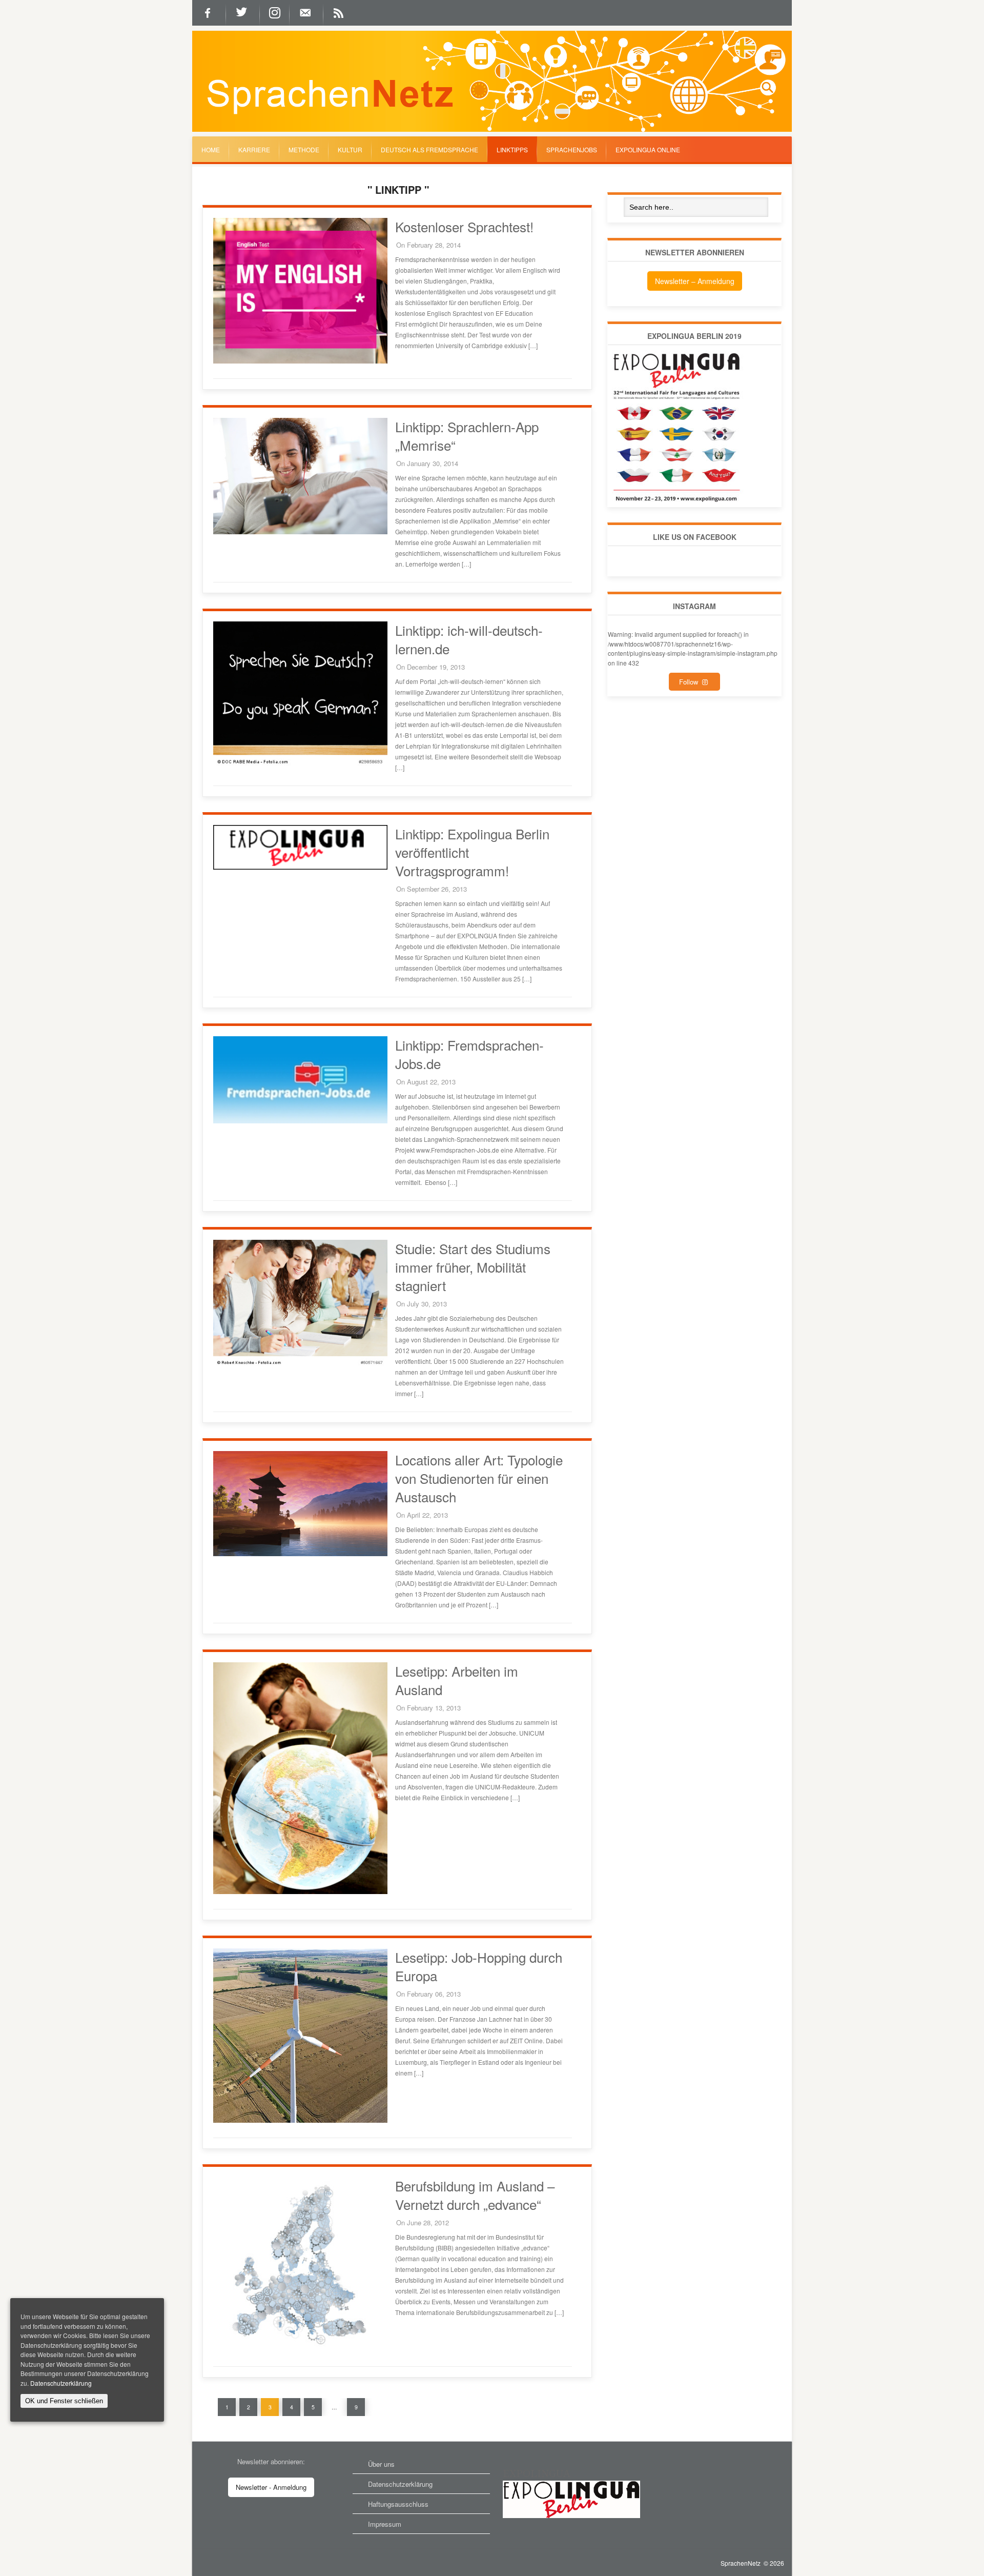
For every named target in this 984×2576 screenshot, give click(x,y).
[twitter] (243, 13)
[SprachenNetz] (492, 129)
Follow (691, 682)
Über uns (381, 2464)
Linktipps (512, 149)
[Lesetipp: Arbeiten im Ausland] (300, 1891)
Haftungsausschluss (398, 2504)
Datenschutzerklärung (400, 2484)
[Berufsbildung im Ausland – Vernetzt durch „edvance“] (300, 2349)
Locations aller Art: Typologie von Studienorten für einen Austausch (479, 1478)
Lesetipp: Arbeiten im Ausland (457, 1680)
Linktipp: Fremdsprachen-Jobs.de (469, 1054)
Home (211, 149)
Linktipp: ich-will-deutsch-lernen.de (469, 639)
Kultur (350, 149)
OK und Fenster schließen (64, 2401)
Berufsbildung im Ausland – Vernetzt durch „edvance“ (475, 2195)
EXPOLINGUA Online (648, 149)
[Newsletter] (306, 13)
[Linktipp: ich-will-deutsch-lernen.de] (300, 765)
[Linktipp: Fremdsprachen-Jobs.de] (300, 1121)
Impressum (385, 2524)
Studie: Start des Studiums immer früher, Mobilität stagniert (473, 1267)
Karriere (254, 149)
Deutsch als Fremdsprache (429, 149)
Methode (304, 149)
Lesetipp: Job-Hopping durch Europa (479, 1966)
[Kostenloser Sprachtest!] (300, 361)
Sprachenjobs (572, 149)
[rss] (340, 13)
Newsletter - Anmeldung (271, 2487)
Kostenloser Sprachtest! (464, 226)
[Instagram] (275, 13)
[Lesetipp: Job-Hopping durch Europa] (300, 2120)
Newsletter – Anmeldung (695, 281)
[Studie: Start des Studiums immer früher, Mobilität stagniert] (300, 1366)
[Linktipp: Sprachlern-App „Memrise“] (300, 531)
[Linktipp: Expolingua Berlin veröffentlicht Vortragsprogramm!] (300, 867)
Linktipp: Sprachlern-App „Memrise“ (467, 436)
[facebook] (209, 13)
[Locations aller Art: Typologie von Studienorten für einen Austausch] (300, 1553)
